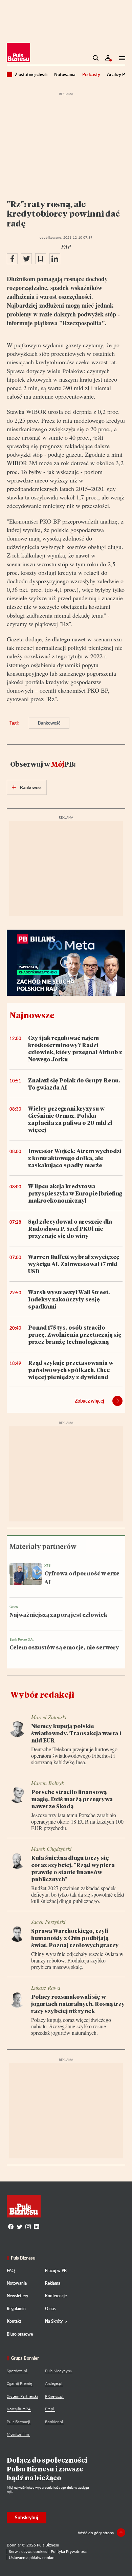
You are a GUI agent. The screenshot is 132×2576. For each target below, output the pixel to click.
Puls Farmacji (18, 2422)
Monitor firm (18, 2434)
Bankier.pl (54, 2422)
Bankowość (49, 723)
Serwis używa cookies (28, 2551)
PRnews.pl (54, 2396)
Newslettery (17, 2296)
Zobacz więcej (90, 1401)
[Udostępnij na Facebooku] (12, 259)
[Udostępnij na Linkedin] (55, 259)
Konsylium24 (19, 2409)
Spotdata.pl (17, 2371)
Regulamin (16, 2309)
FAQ (11, 2271)
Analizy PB (117, 74)
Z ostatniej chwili (31, 74)
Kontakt (14, 2321)
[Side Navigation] (120, 58)
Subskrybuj (27, 2517)
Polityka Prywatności (69, 2551)
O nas (50, 2309)
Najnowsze (32, 1015)
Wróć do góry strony (96, 2533)
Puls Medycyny (59, 2371)
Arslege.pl (54, 2383)
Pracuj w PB (56, 2271)
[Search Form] (96, 58)
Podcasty (91, 74)
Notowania (65, 74)
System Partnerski (22, 2396)
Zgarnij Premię (19, 2383)
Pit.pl (50, 2409)
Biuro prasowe (20, 2334)
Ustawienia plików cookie (31, 2557)
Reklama (53, 2283)
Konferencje (56, 2296)
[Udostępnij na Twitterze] (26, 259)
